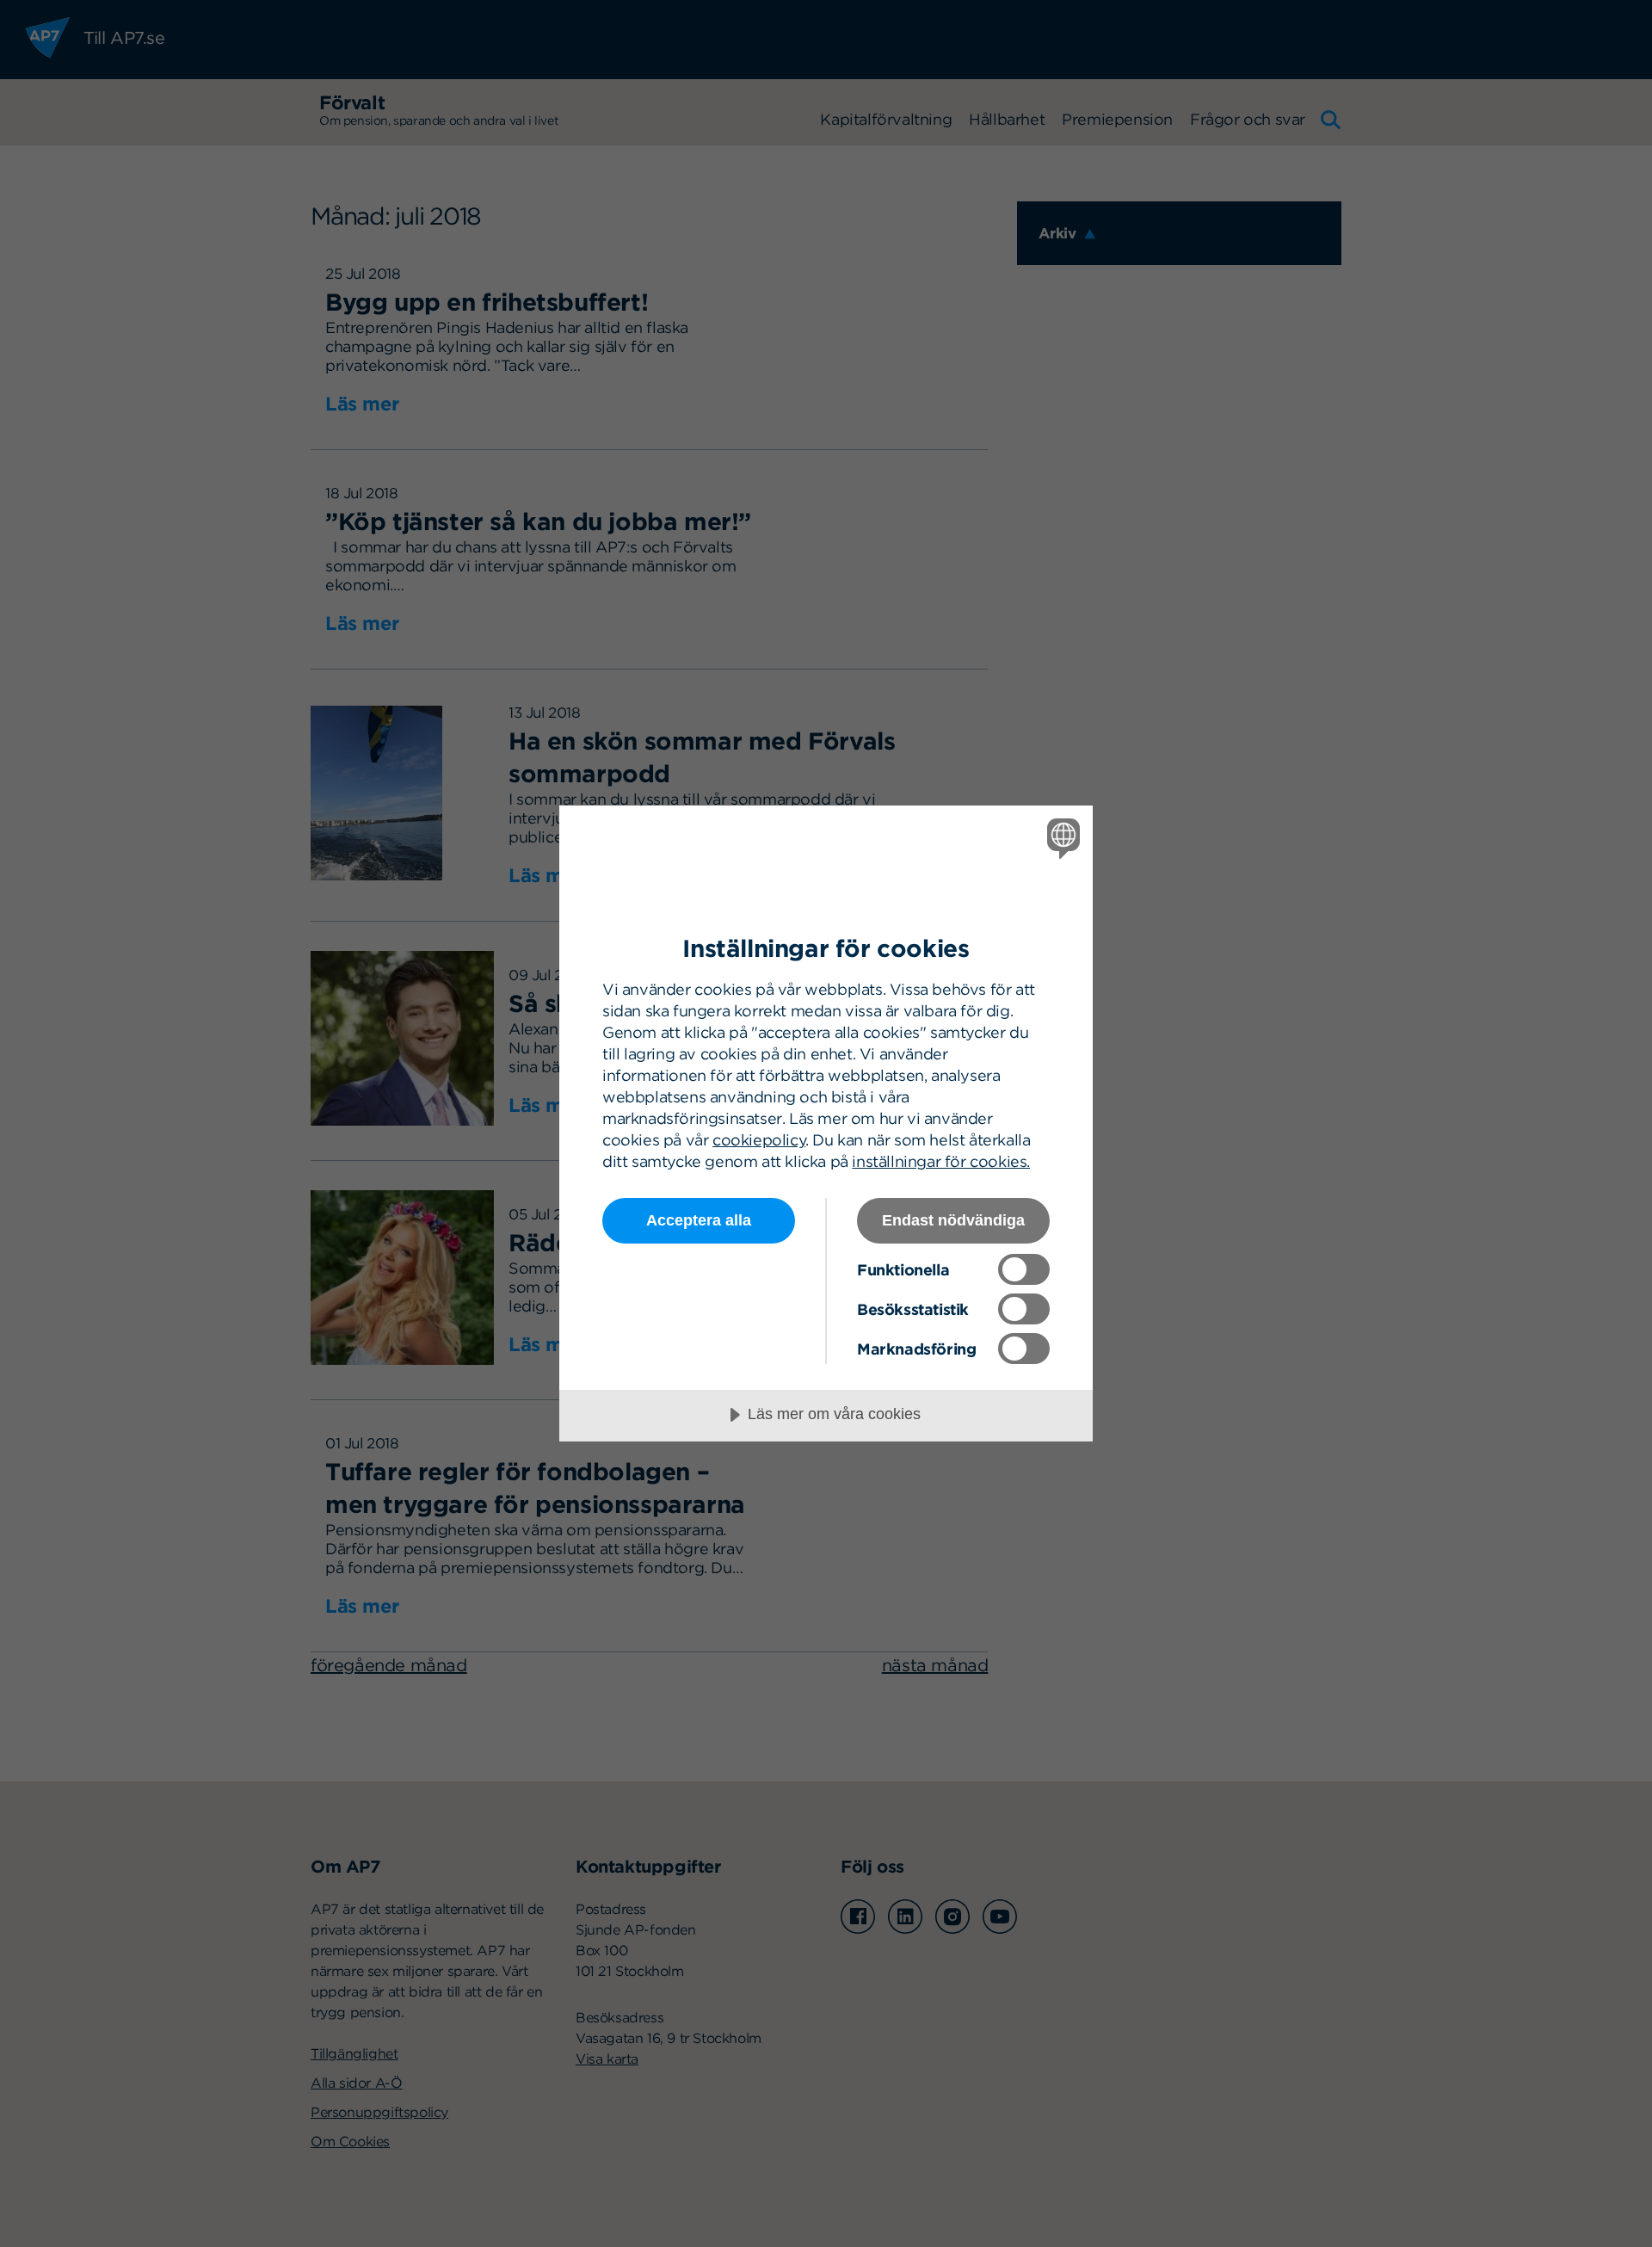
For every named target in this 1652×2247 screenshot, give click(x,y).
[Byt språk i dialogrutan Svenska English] (1060, 838)
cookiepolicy (759, 1140)
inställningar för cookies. (941, 1161)
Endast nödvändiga (953, 1220)
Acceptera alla (699, 1220)
